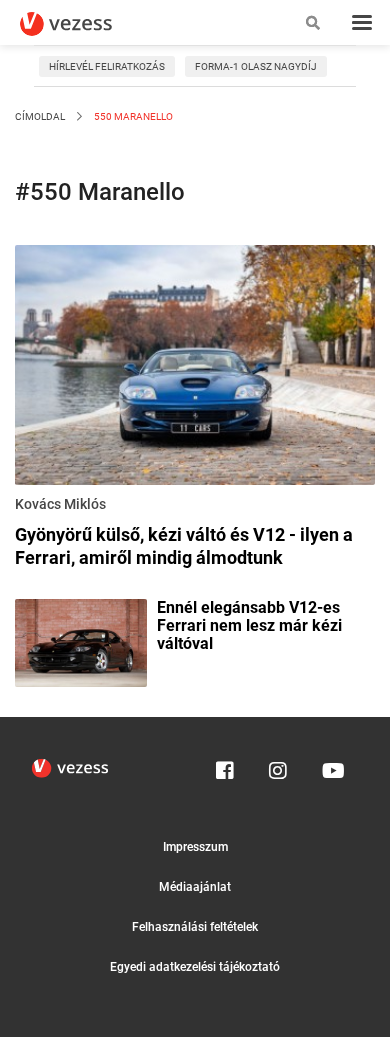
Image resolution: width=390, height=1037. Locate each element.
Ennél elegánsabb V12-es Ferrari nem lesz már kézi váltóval (249, 626)
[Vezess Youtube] (331, 766)
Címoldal (40, 116)
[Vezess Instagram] (278, 766)
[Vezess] (85, 24)
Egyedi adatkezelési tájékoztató (195, 967)
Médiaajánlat (195, 887)
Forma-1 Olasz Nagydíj (256, 66)
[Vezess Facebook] (225, 766)
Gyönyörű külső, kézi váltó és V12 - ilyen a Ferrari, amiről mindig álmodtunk (184, 546)
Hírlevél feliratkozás (107, 66)
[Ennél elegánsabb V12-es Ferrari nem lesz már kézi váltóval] (81, 642)
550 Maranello (132, 116)
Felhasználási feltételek (195, 927)
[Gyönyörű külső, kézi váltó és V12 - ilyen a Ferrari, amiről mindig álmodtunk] (195, 368)
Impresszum (195, 847)
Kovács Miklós (60, 504)
